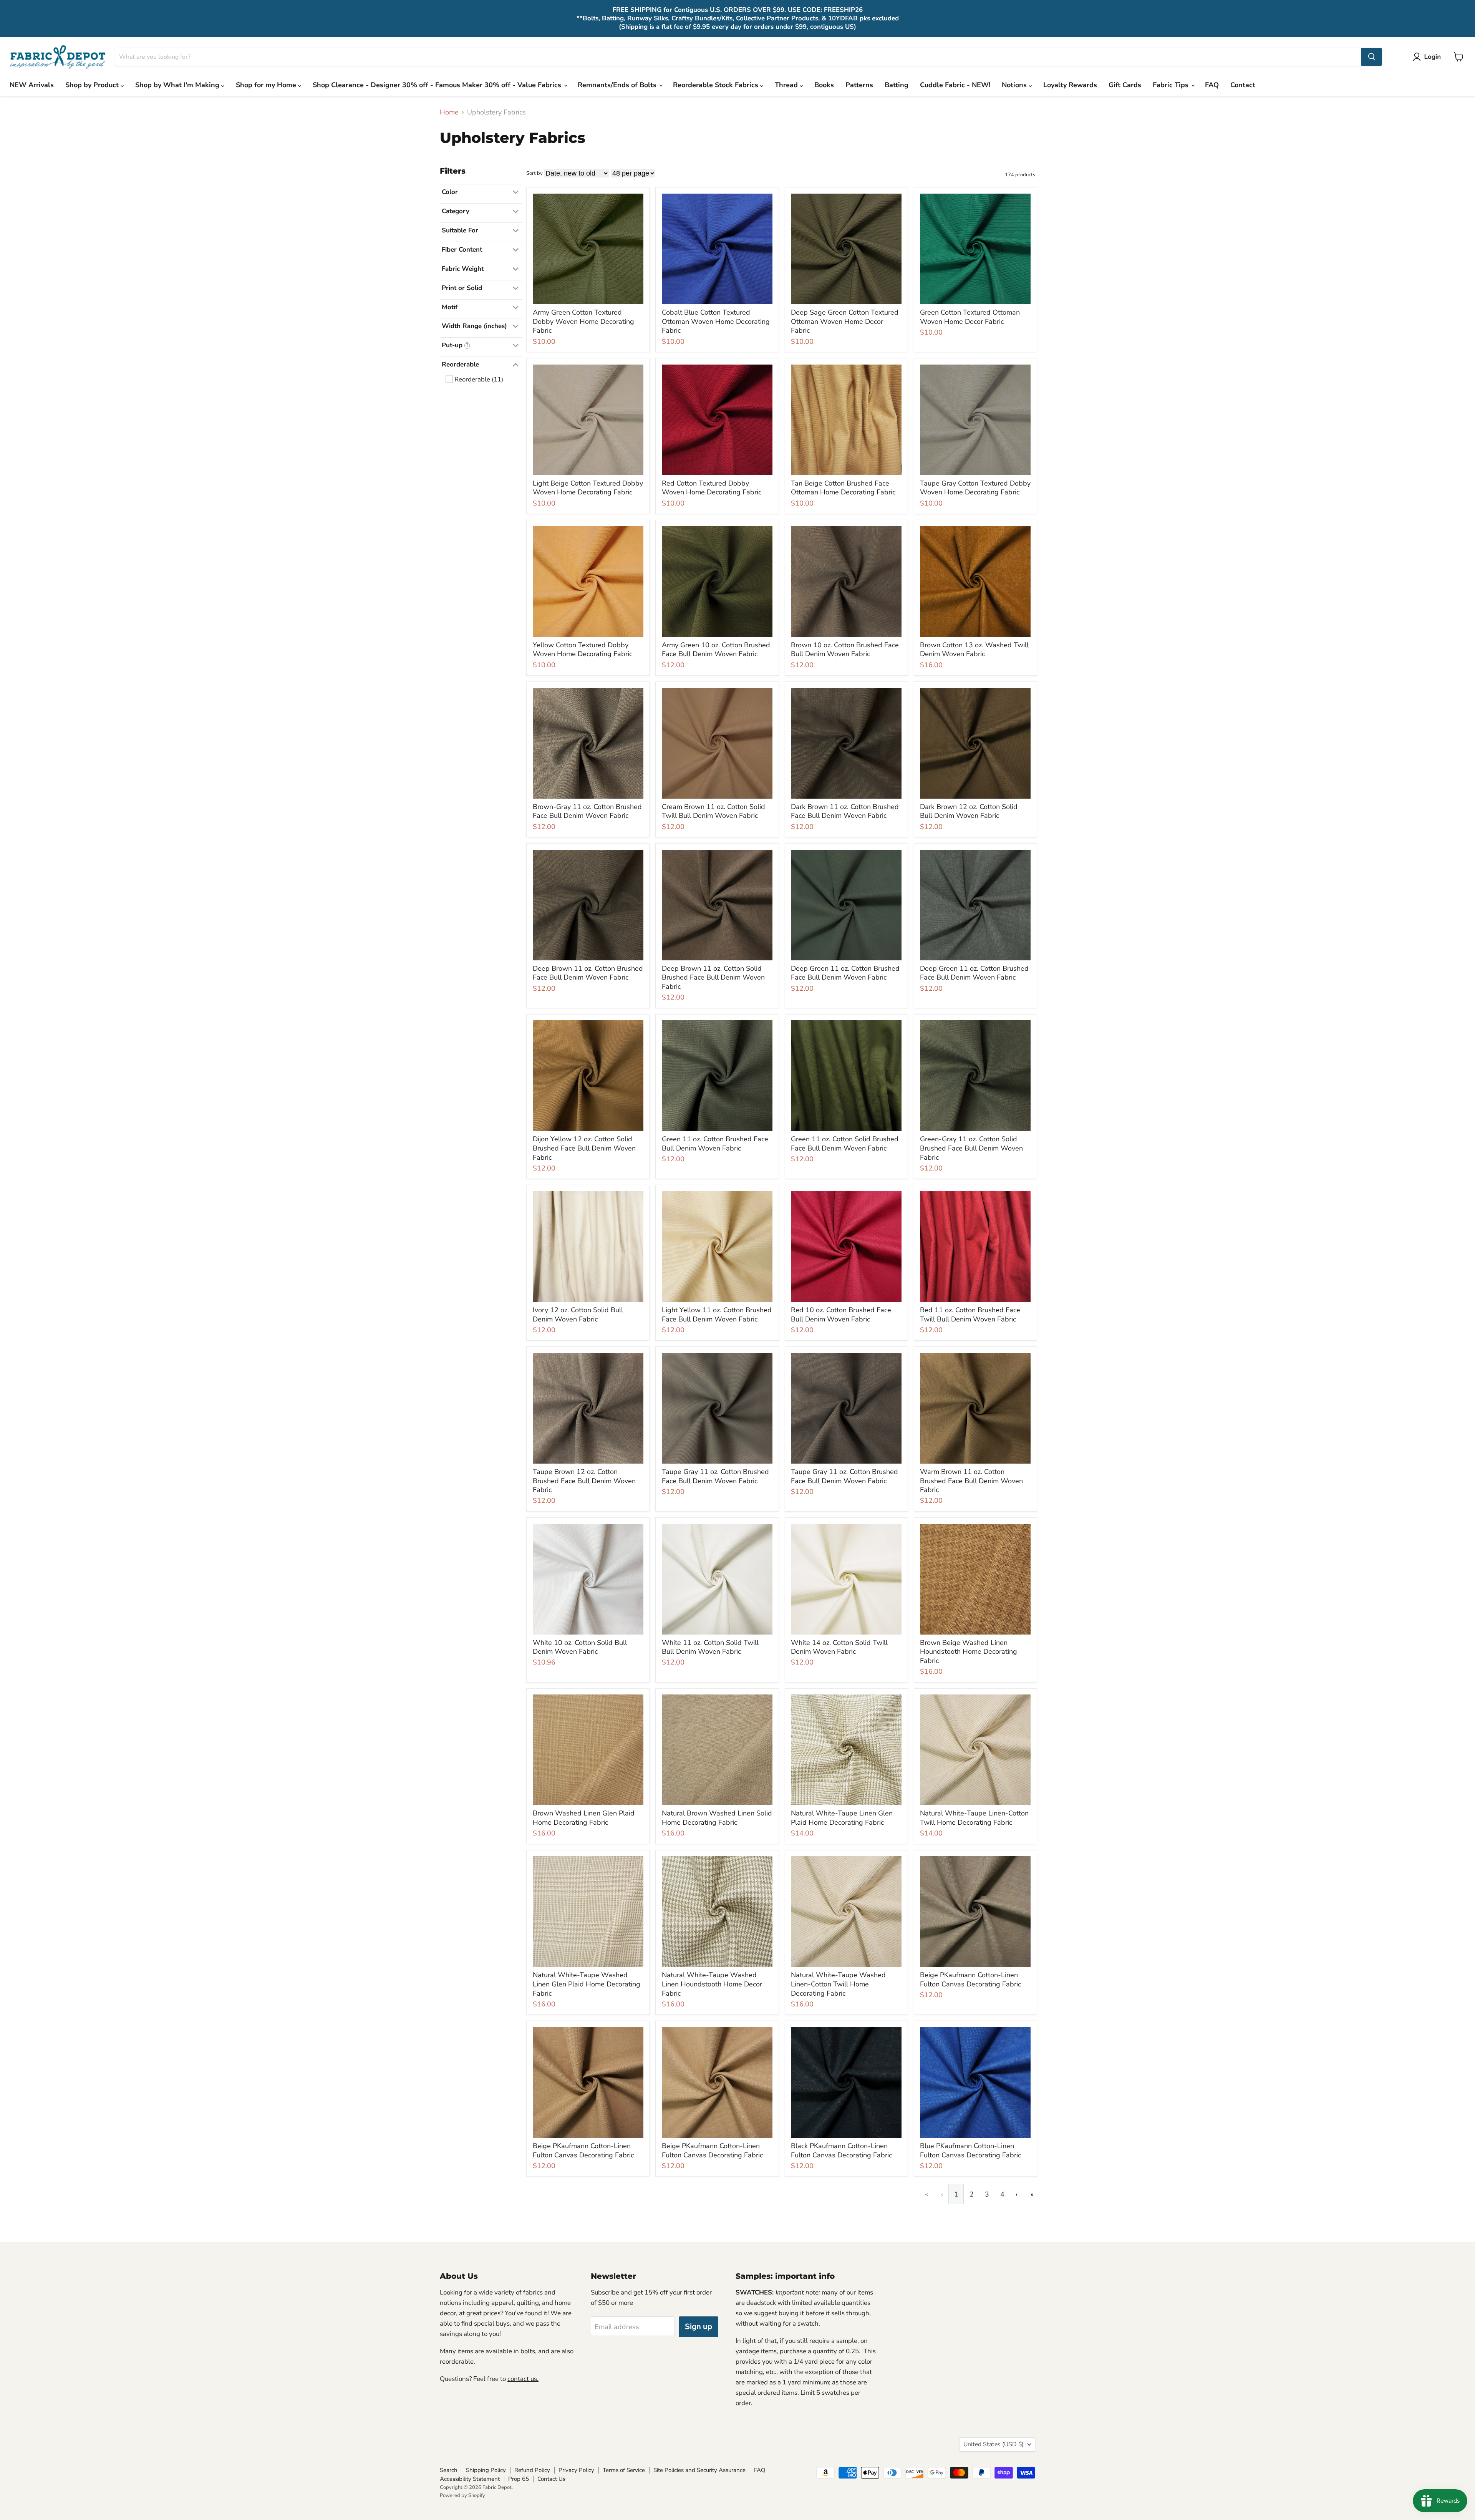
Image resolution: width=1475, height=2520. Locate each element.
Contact (1243, 85)
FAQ (1212, 85)
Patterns (859, 85)
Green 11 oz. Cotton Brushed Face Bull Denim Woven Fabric (715, 1144)
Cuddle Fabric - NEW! (955, 85)
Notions (1015, 85)
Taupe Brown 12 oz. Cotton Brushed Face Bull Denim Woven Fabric (584, 1481)
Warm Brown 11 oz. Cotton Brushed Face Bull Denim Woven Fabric (971, 1481)
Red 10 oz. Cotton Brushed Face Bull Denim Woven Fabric (841, 1315)
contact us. (523, 2379)
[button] (1429, 57)
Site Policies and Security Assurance (699, 2470)
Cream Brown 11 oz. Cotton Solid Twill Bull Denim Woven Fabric (713, 811)
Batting (897, 85)
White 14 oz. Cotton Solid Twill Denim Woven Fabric (839, 1647)
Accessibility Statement (470, 2479)
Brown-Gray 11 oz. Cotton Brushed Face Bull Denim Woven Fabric (587, 811)
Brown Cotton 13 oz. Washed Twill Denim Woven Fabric (974, 650)
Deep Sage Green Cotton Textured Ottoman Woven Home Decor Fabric (845, 321)
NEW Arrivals (32, 85)
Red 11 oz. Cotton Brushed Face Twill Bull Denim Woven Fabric (970, 1315)
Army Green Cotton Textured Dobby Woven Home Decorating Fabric (583, 321)
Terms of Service (624, 2470)
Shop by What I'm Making (178, 85)
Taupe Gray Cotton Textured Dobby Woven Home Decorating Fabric (975, 488)
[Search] (1372, 57)
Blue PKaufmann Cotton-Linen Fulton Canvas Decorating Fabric (970, 2150)
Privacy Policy (576, 2470)
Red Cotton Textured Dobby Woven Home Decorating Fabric (712, 488)
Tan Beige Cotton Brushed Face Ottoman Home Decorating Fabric (843, 488)
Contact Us (551, 2479)
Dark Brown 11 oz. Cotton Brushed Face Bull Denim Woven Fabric (845, 811)
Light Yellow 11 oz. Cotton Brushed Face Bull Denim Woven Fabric (717, 1315)
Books (824, 85)
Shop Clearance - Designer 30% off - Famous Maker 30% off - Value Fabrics (438, 85)
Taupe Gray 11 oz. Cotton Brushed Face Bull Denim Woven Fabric (715, 1476)
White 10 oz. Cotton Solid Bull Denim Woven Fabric (580, 1647)
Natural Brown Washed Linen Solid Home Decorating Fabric (717, 1818)
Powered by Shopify (462, 2495)
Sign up (699, 2327)
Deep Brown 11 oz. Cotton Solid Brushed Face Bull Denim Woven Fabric (713, 977)
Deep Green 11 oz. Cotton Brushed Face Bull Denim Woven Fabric (845, 973)
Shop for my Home (267, 85)
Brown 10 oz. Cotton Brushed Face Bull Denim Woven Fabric (845, 650)
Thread (787, 85)
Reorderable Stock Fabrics (717, 85)
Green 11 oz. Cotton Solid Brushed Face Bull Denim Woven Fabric (845, 1144)
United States (994, 2444)
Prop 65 (519, 2479)
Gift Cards (1125, 85)
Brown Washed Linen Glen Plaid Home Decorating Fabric (584, 1818)
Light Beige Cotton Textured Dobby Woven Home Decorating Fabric (588, 488)
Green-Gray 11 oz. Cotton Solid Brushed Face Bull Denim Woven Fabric (971, 1148)
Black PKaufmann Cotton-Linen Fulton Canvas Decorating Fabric (841, 2150)
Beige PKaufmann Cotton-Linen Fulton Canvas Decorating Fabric (970, 1980)
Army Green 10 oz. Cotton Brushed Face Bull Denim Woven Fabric (716, 650)
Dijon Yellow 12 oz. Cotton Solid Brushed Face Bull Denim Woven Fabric (584, 1148)
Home (449, 112)
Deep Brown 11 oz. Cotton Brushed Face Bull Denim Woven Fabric (588, 973)
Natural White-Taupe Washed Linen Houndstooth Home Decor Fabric (712, 1984)
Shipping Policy (486, 2470)
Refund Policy (532, 2470)
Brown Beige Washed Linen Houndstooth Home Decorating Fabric (969, 1652)
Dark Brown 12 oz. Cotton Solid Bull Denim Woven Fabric (969, 811)
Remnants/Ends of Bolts (618, 85)
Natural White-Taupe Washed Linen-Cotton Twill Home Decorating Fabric (838, 1984)
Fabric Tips (1172, 85)
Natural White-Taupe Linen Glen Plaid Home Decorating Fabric (842, 1818)
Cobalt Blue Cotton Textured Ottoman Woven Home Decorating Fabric (716, 321)
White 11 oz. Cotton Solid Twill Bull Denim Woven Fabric (710, 1647)
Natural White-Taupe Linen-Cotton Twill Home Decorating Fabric (974, 1818)
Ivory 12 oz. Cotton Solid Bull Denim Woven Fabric (578, 1315)
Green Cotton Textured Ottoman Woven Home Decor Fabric (970, 317)
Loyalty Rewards (1070, 85)
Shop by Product (93, 85)
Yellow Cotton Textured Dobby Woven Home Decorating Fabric (583, 650)
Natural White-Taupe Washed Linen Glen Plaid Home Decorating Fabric (587, 1984)
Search (449, 2470)
